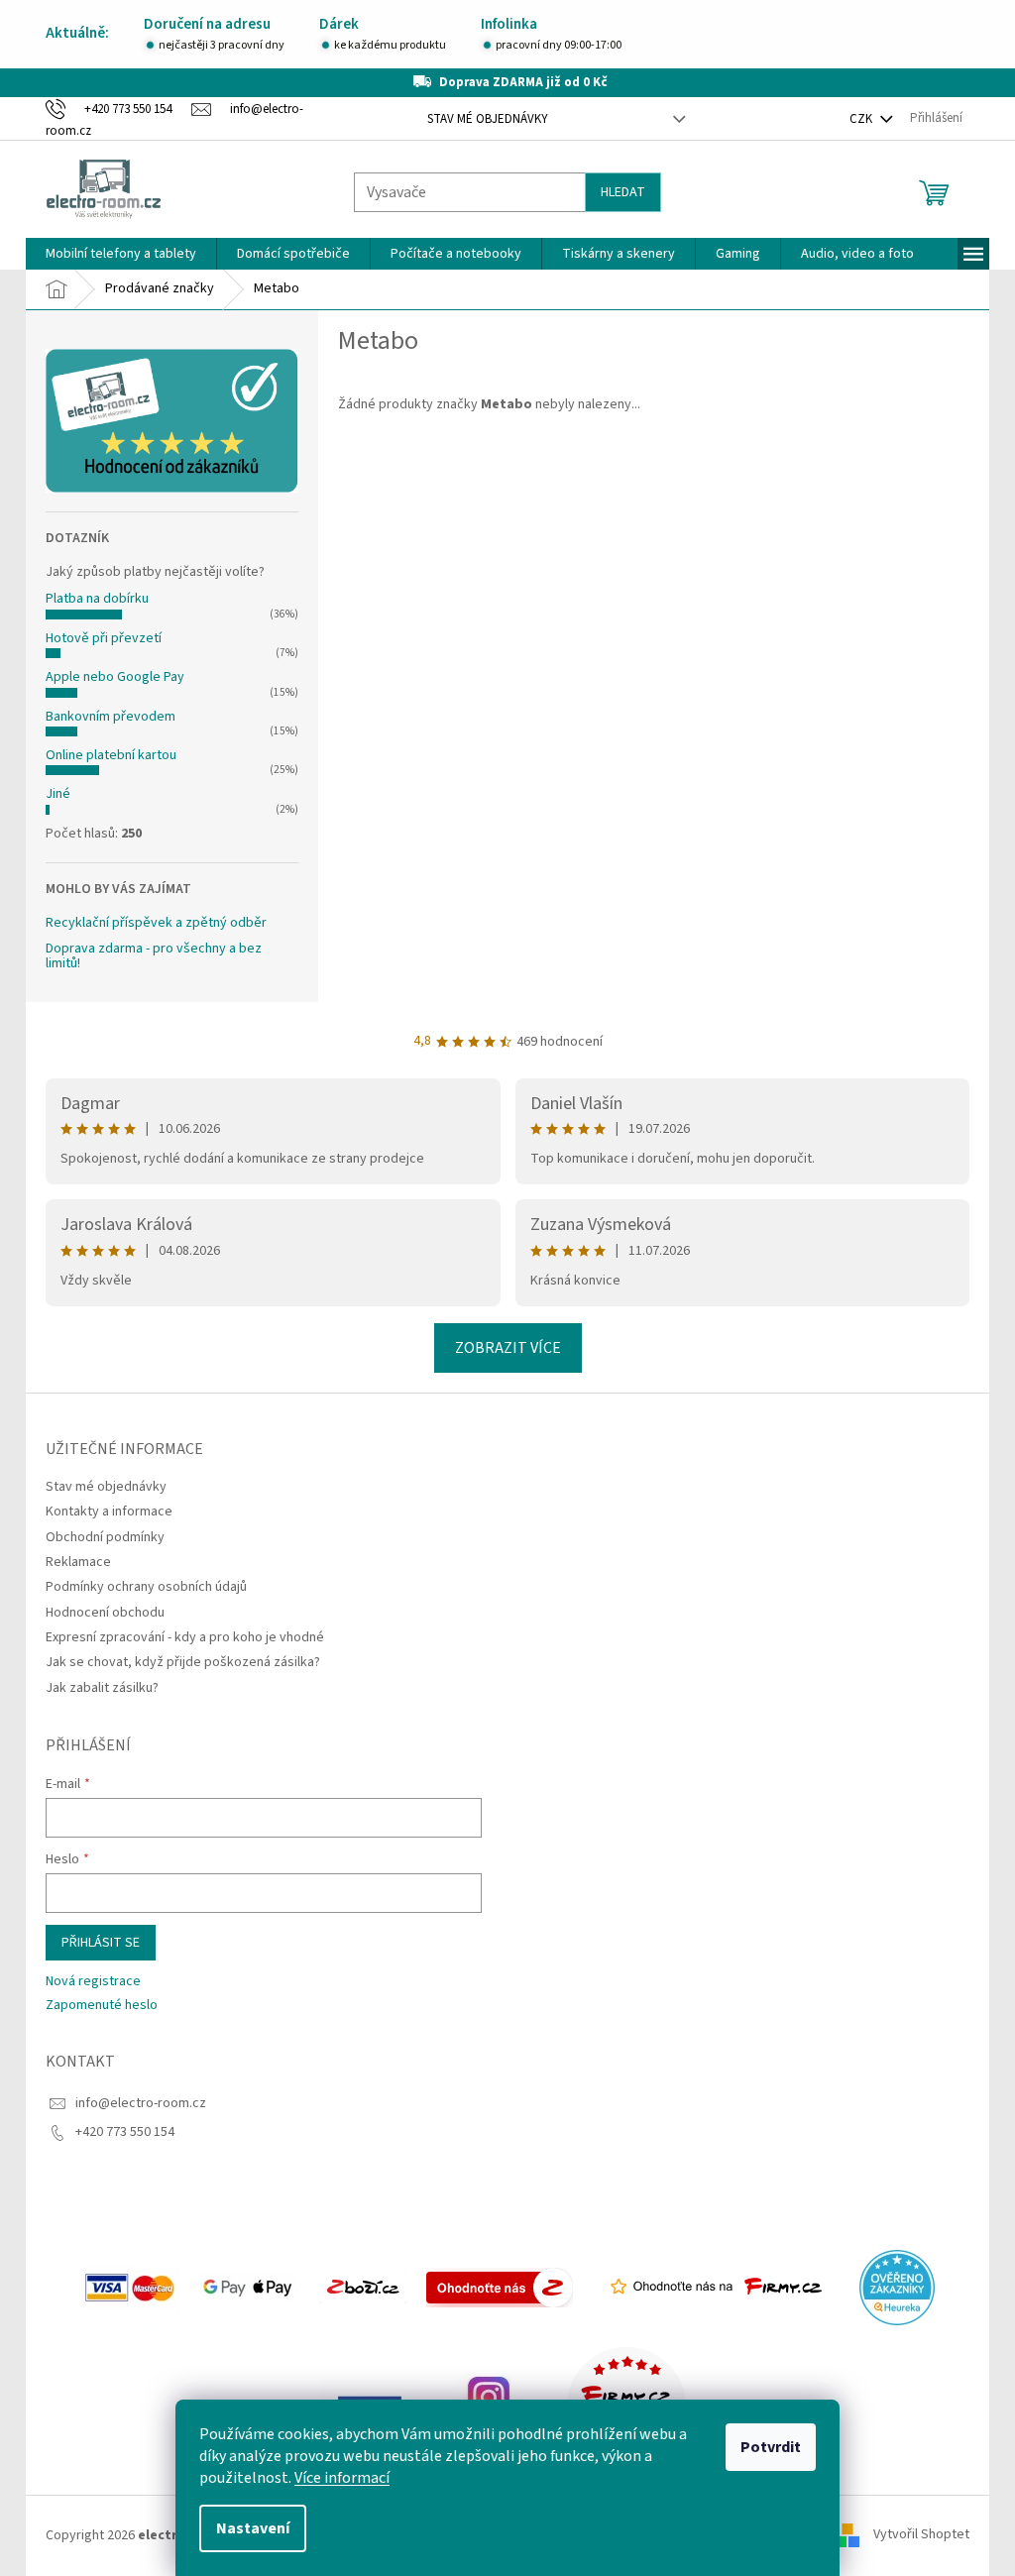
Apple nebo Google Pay (108, 677)
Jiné (51, 794)
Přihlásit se (94, 1943)
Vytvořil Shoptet (914, 2535)
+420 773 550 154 (118, 2132)
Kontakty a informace (102, 1512)
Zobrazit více (500, 1348)
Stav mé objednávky (480, 119)
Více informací (335, 2478)
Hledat (616, 192)
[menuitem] (114, 254)
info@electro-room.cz (134, 2103)
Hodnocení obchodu (98, 1613)
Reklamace (71, 1562)
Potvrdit (764, 2447)
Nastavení (246, 2528)
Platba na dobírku (90, 599)
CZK (855, 119)
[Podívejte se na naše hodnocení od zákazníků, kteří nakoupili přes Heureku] (889, 2287)
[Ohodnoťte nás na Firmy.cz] (708, 2287)
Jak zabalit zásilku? (95, 1688)
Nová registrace (86, 1982)
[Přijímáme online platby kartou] (123, 2287)
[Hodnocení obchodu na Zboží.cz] (355, 2287)
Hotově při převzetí (97, 638)
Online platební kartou (104, 755)
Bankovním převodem (104, 717)
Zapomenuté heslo (95, 2006)
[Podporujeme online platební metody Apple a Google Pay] (242, 2287)
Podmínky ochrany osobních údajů (139, 1587)
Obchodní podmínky (98, 1537)
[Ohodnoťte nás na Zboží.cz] (492, 2287)
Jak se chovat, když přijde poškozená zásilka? (176, 1662)
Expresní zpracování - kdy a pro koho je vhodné (178, 1637)
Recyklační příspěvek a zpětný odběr (149, 923)
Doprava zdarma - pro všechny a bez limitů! (147, 957)
